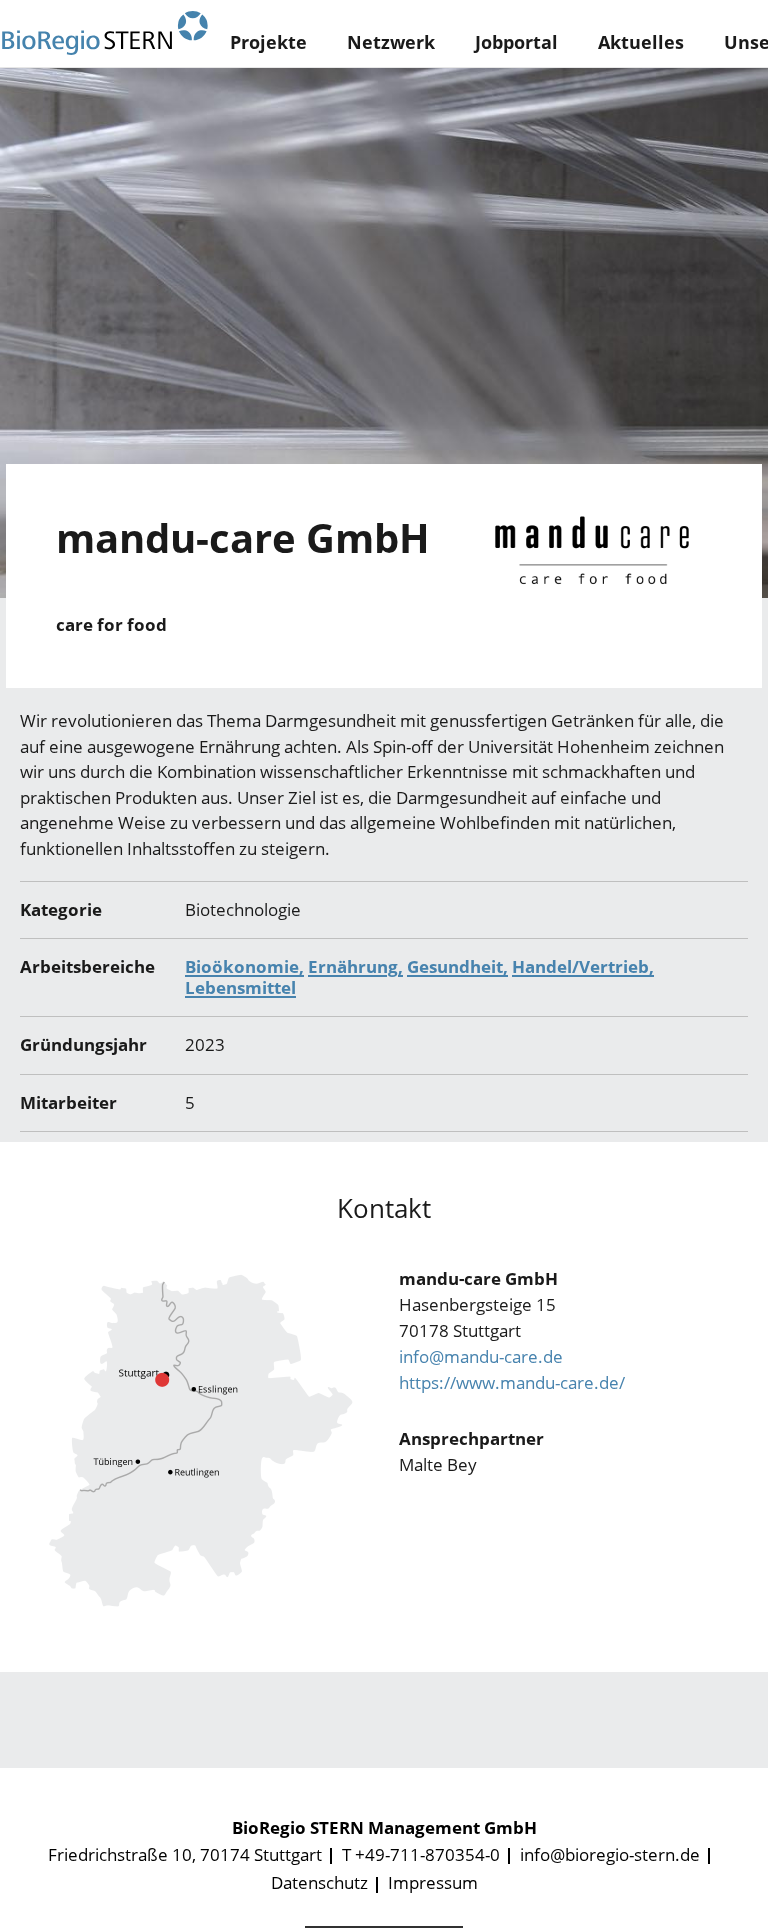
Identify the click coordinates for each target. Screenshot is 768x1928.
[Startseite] (105, 33)
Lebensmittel (240, 987)
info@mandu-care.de (481, 1356)
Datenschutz (319, 1882)
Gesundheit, (457, 966)
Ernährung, (355, 966)
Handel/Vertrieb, (583, 966)
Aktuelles (641, 42)
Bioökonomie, (244, 966)
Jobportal (516, 42)
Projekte (268, 42)
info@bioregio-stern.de (610, 1854)
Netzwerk (391, 42)
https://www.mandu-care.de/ (512, 1382)
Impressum (433, 1882)
